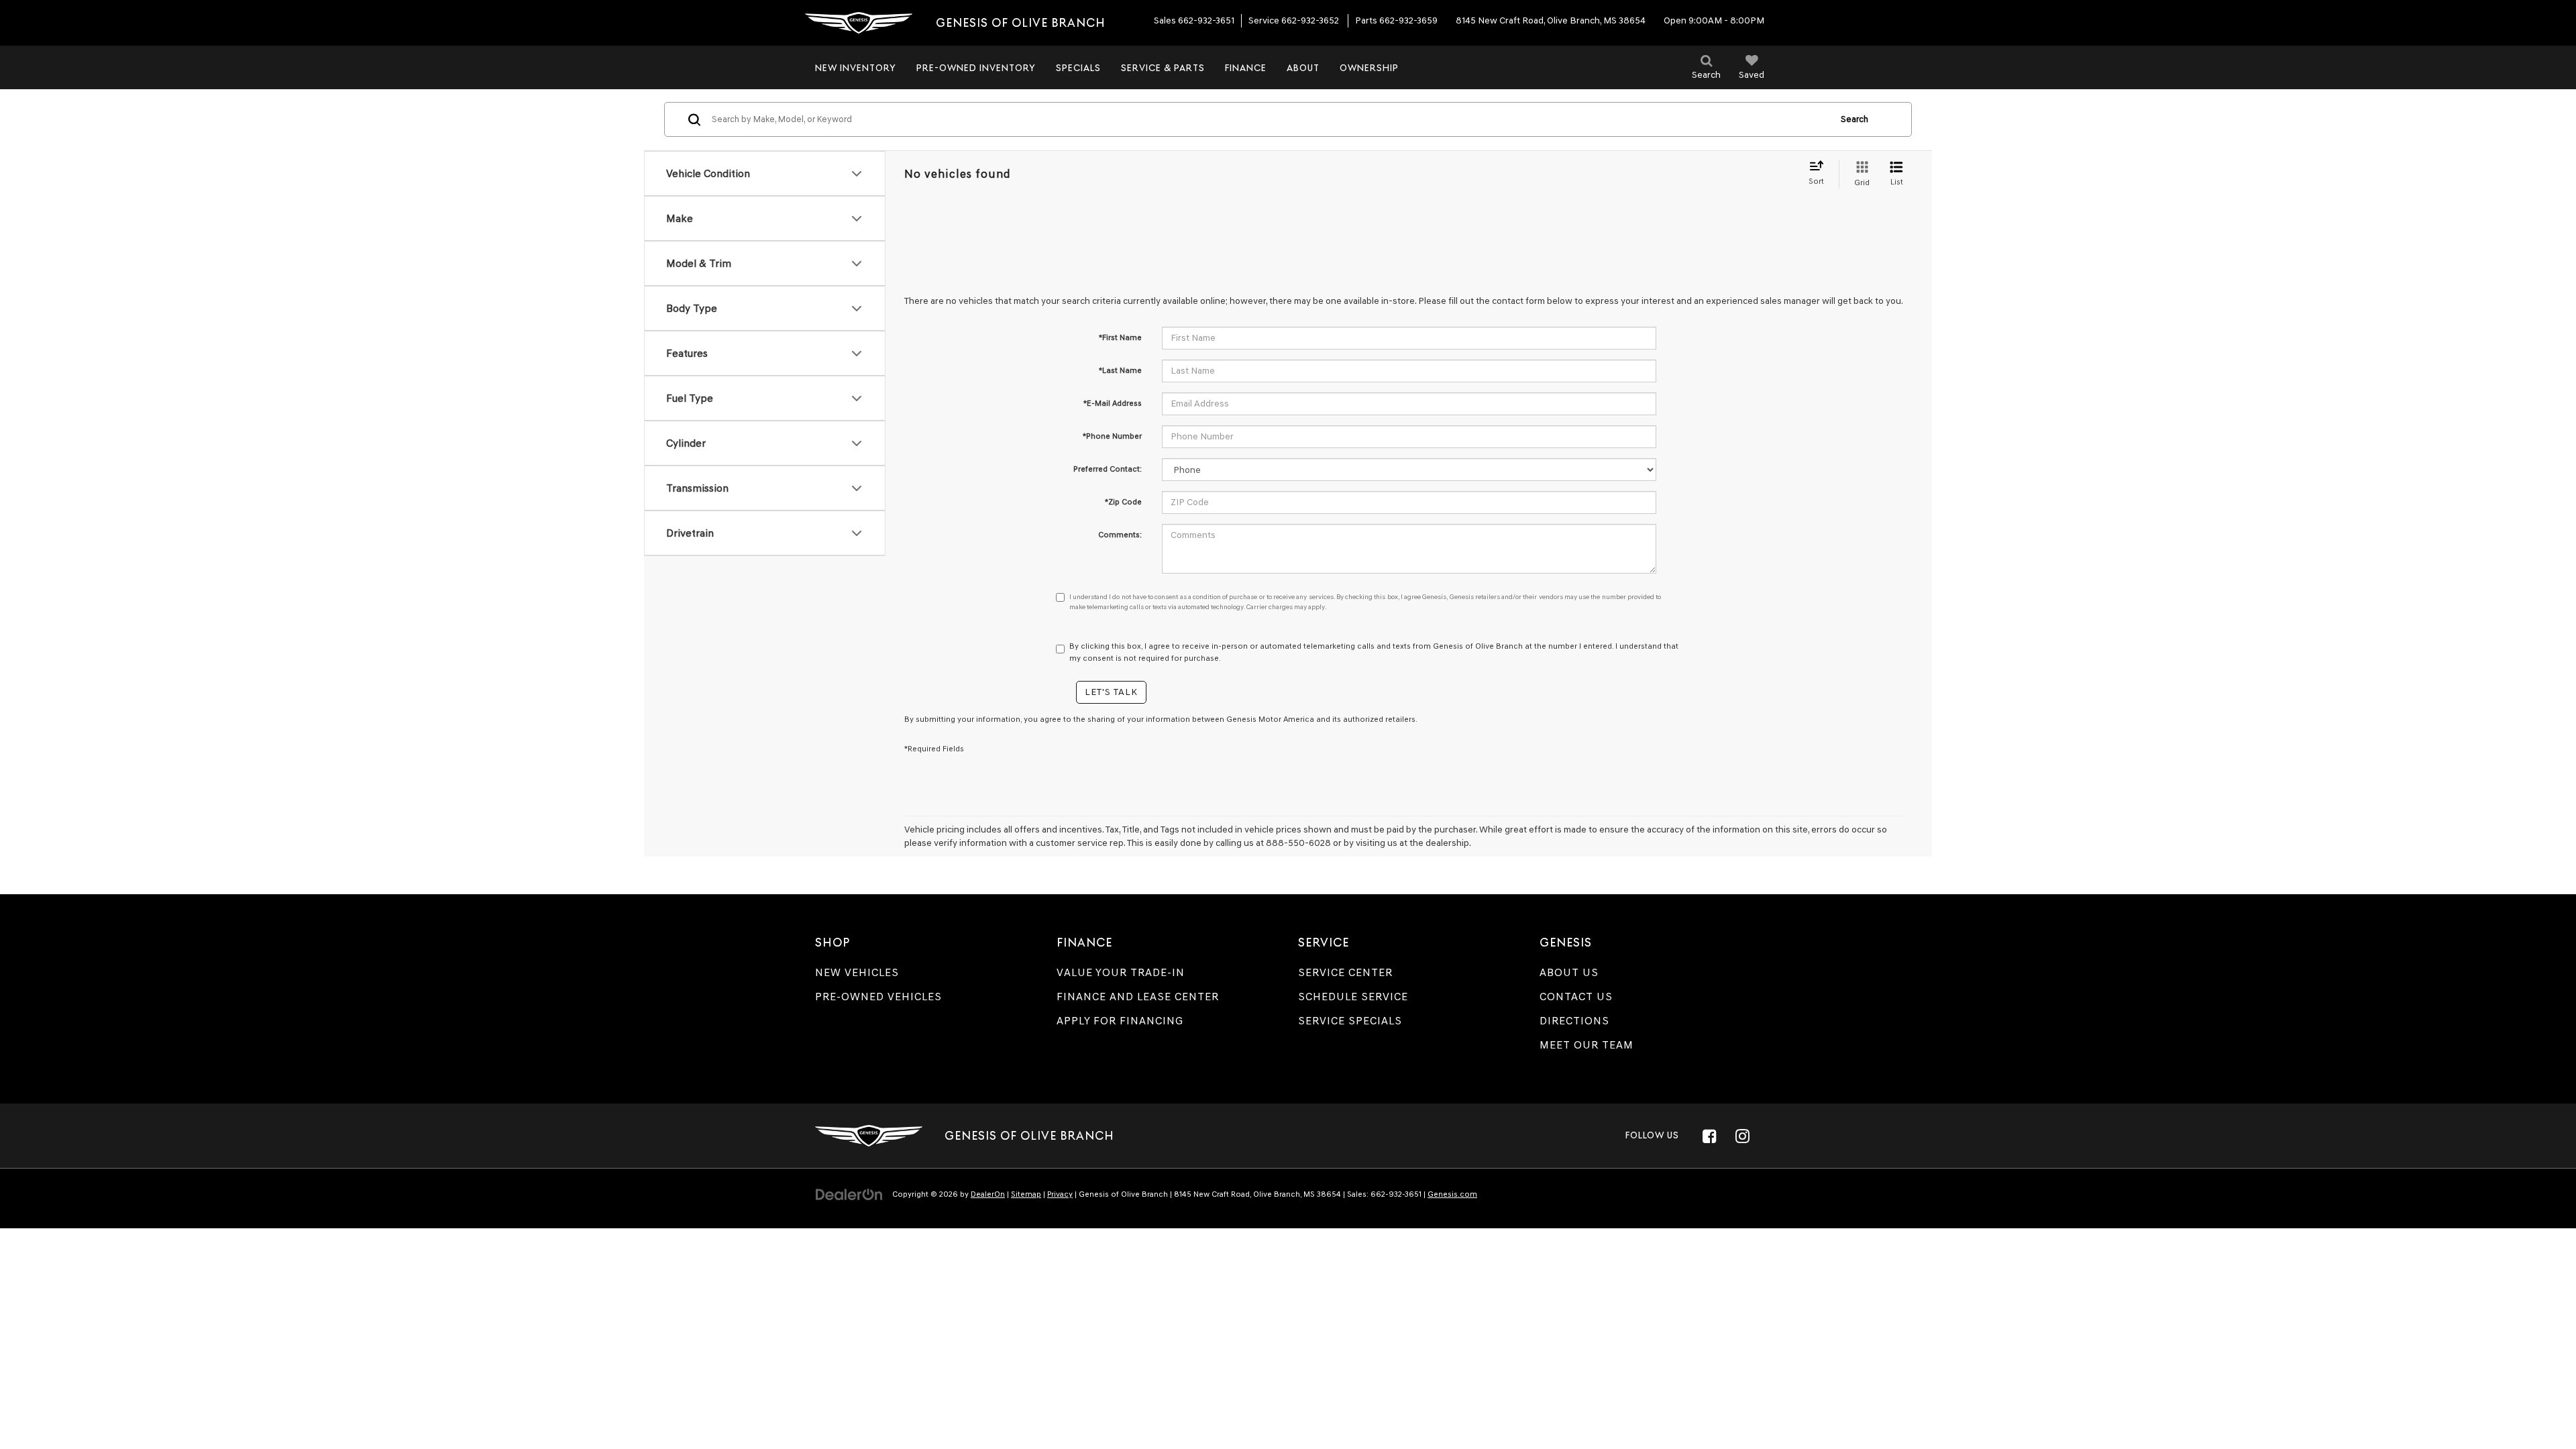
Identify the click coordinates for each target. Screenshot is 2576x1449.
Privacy (1060, 1194)
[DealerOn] (849, 1194)
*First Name (1120, 337)
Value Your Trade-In (1121, 972)
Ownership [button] (1369, 68)
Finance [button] (1246, 68)
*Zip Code (1123, 502)
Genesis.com (1452, 1194)
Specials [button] (1078, 68)
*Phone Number (1112, 436)
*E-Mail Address (1113, 403)
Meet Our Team (1587, 1045)
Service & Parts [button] (1163, 68)
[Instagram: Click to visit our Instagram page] (1742, 1136)
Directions (1574, 1021)
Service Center (1345, 972)
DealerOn (988, 1194)
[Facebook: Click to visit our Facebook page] (1709, 1136)
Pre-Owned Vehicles (878, 997)
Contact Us (1576, 997)
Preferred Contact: (1108, 469)
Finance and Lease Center (1138, 997)
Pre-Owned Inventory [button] (976, 68)
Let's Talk (1111, 692)
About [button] (1303, 68)
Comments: (1120, 535)
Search (1855, 119)
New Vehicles (857, 972)
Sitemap (1026, 1194)
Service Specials (1350, 1021)
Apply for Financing (1120, 1021)
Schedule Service (1353, 997)
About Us (1569, 972)
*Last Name (1120, 370)
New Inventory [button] (856, 68)
